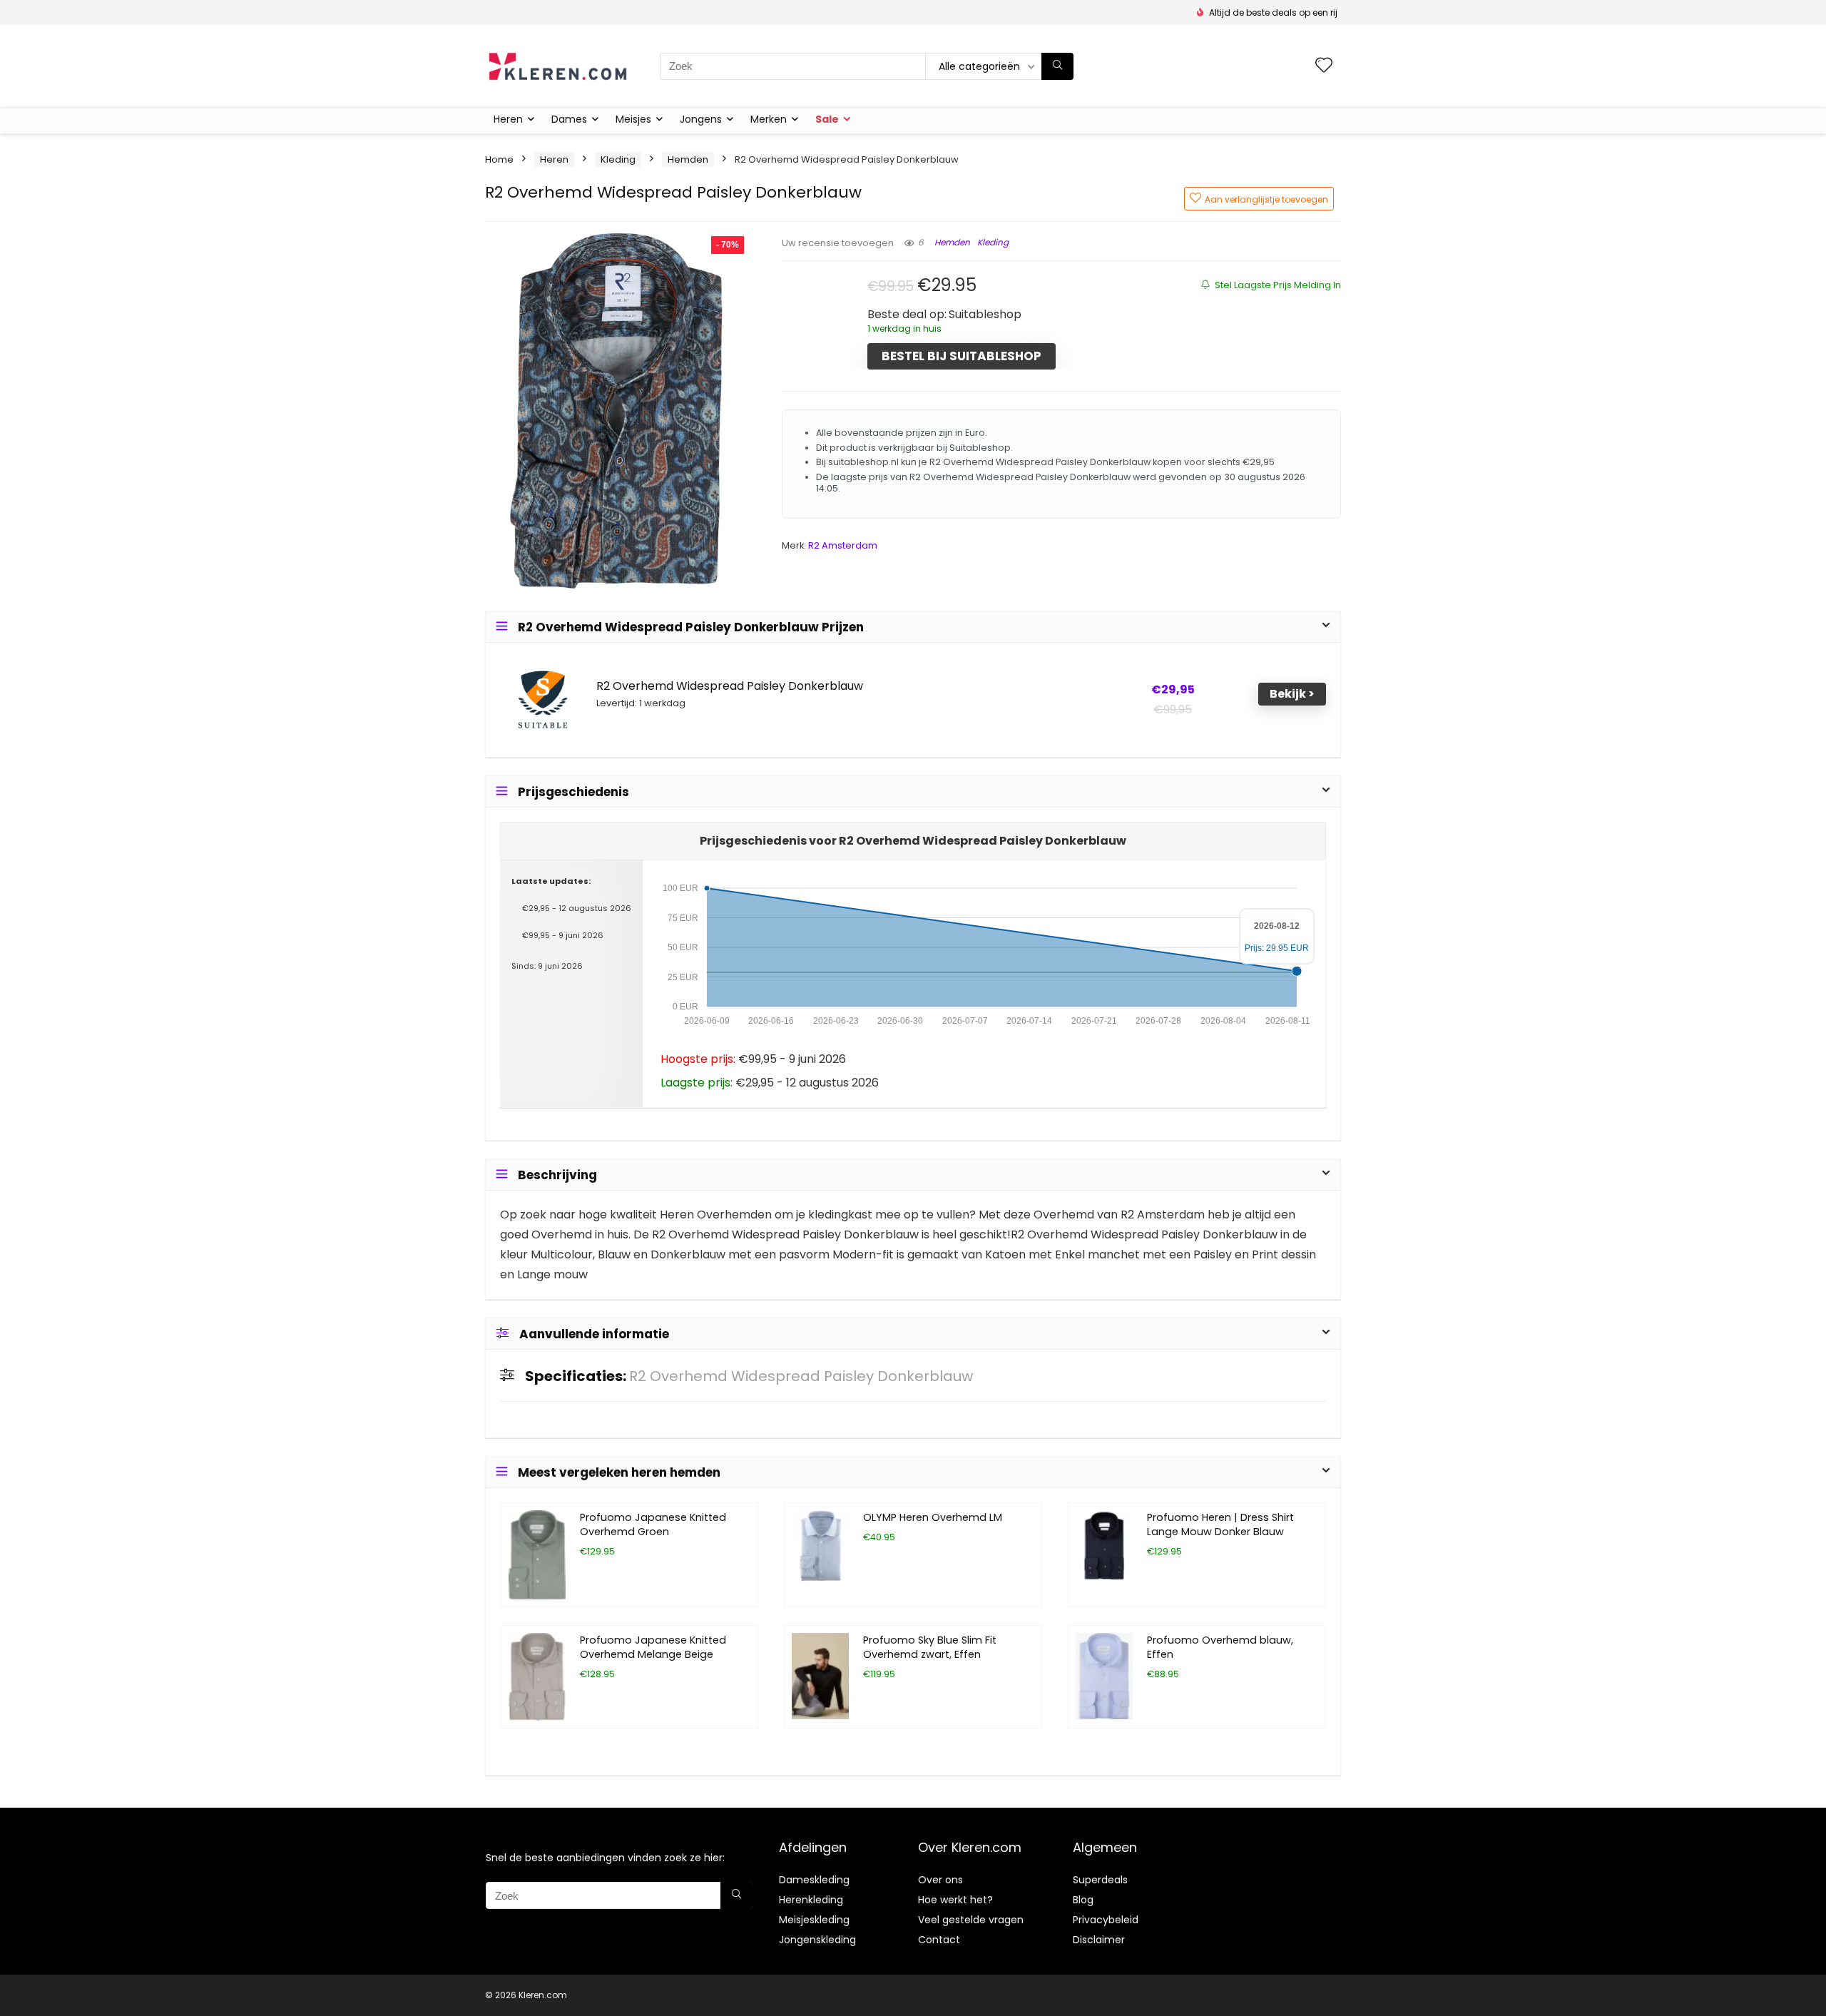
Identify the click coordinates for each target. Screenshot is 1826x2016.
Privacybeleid (1106, 1920)
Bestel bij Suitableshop (962, 356)
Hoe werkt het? (955, 1900)
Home (499, 159)
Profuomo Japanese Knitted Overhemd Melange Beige (653, 1647)
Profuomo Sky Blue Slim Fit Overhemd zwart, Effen (930, 1647)
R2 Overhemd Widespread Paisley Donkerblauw (730, 686)
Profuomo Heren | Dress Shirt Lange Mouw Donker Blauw (1220, 1524)
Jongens (701, 119)
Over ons (940, 1880)
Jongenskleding (817, 1940)
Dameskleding (814, 1880)
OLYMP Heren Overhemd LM (933, 1517)
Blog (1083, 1900)
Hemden (688, 159)
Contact (939, 1940)
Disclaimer (1099, 1940)
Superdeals (1100, 1880)
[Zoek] (1057, 66)
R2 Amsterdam (843, 545)
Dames (569, 119)
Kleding (618, 159)
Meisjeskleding (814, 1920)
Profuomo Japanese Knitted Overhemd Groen (653, 1524)
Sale (827, 119)
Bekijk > (1292, 694)
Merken (769, 119)
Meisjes (633, 119)
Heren (508, 119)
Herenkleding (811, 1900)
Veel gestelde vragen (971, 1920)
